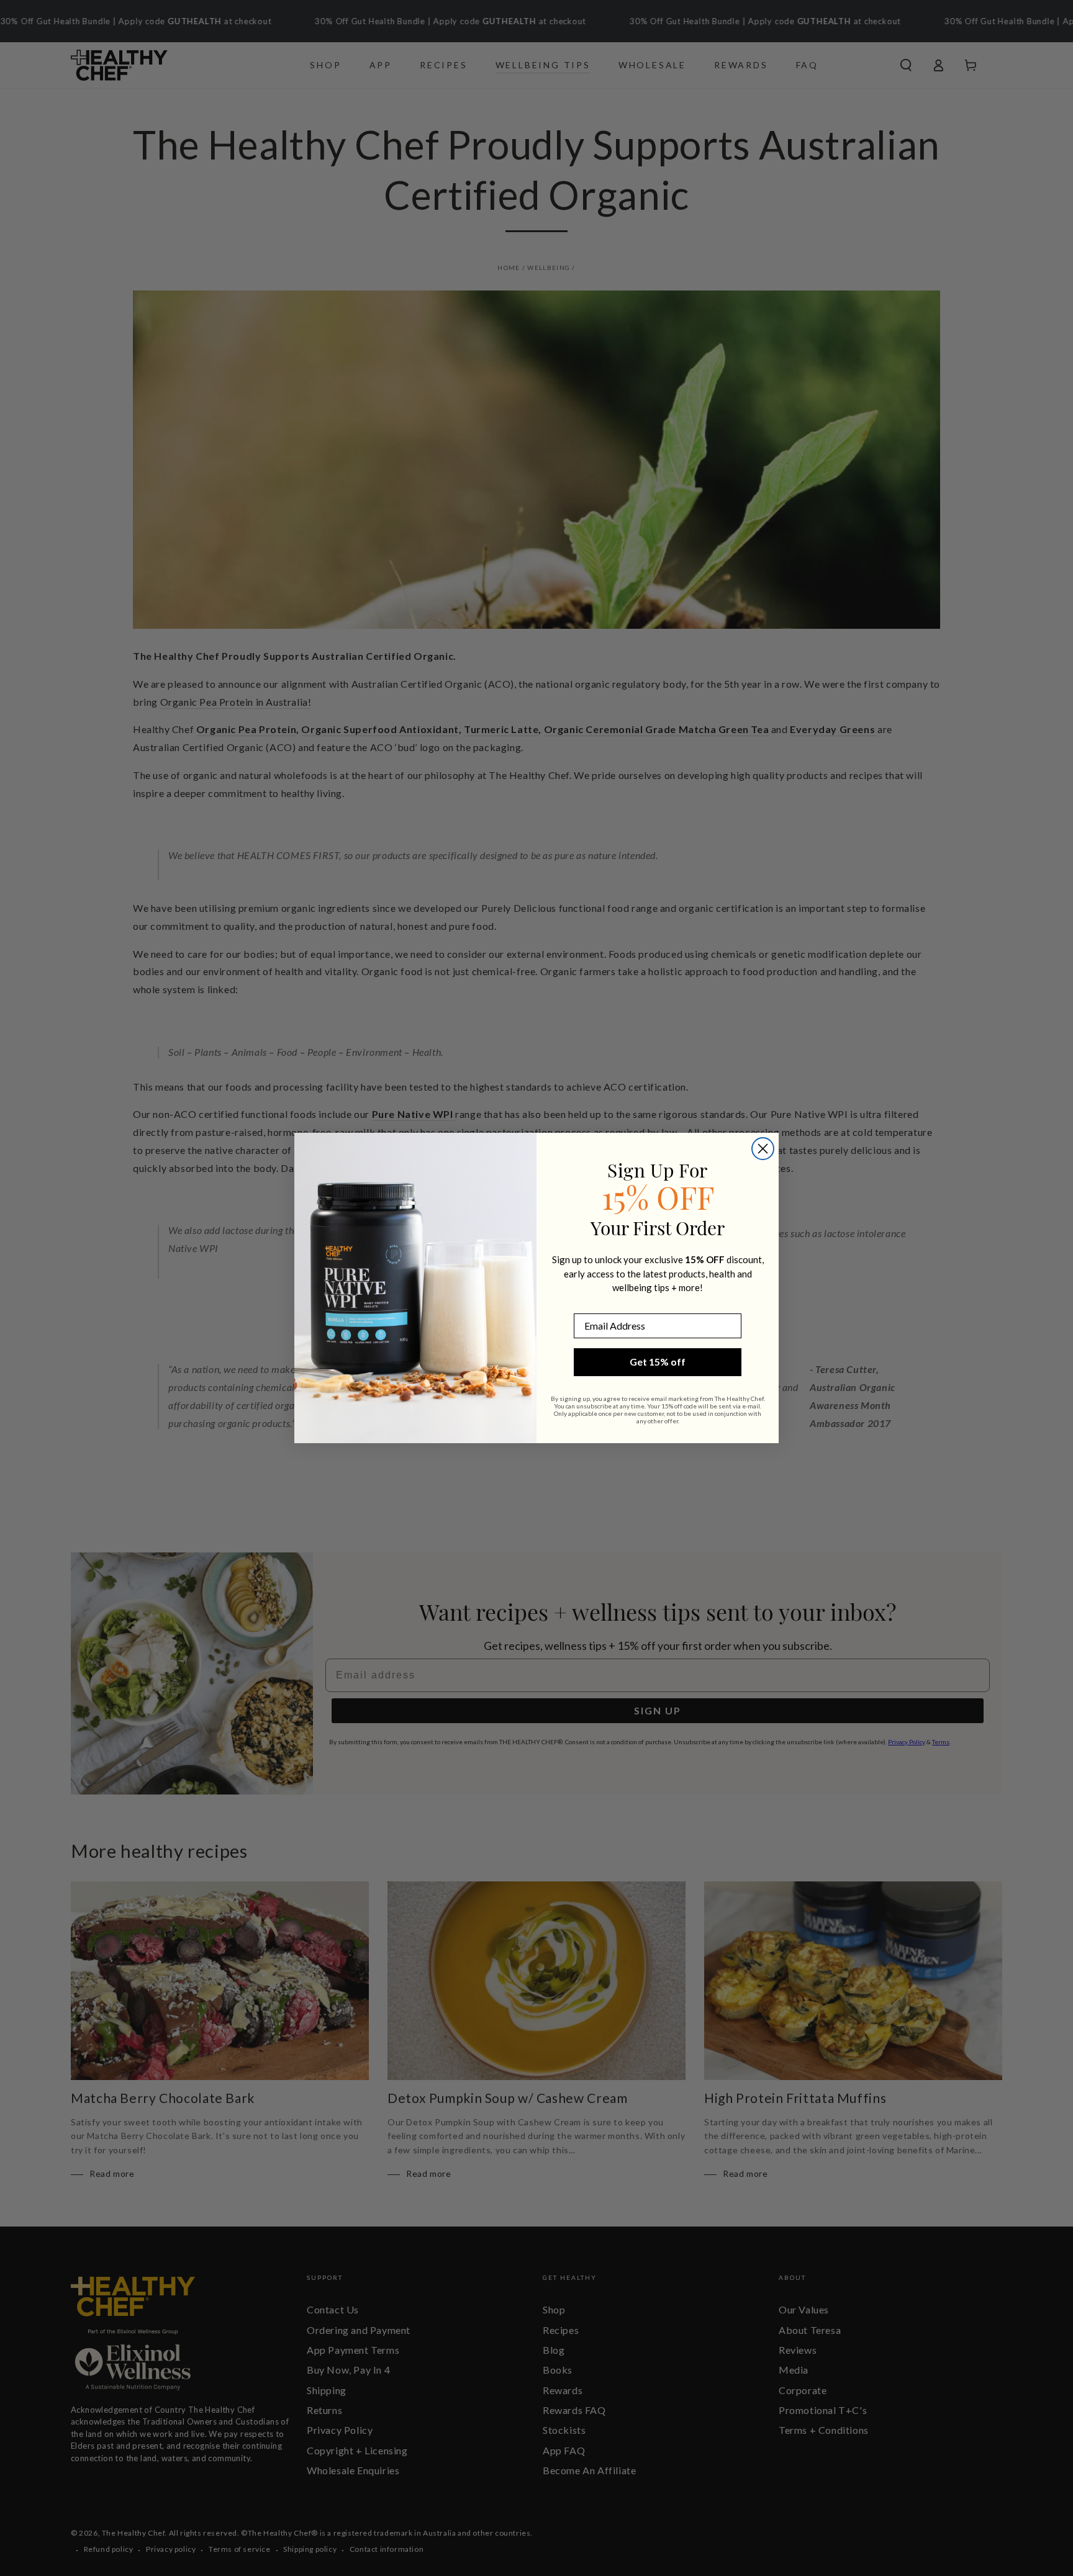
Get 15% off (658, 1362)
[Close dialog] (763, 1149)
